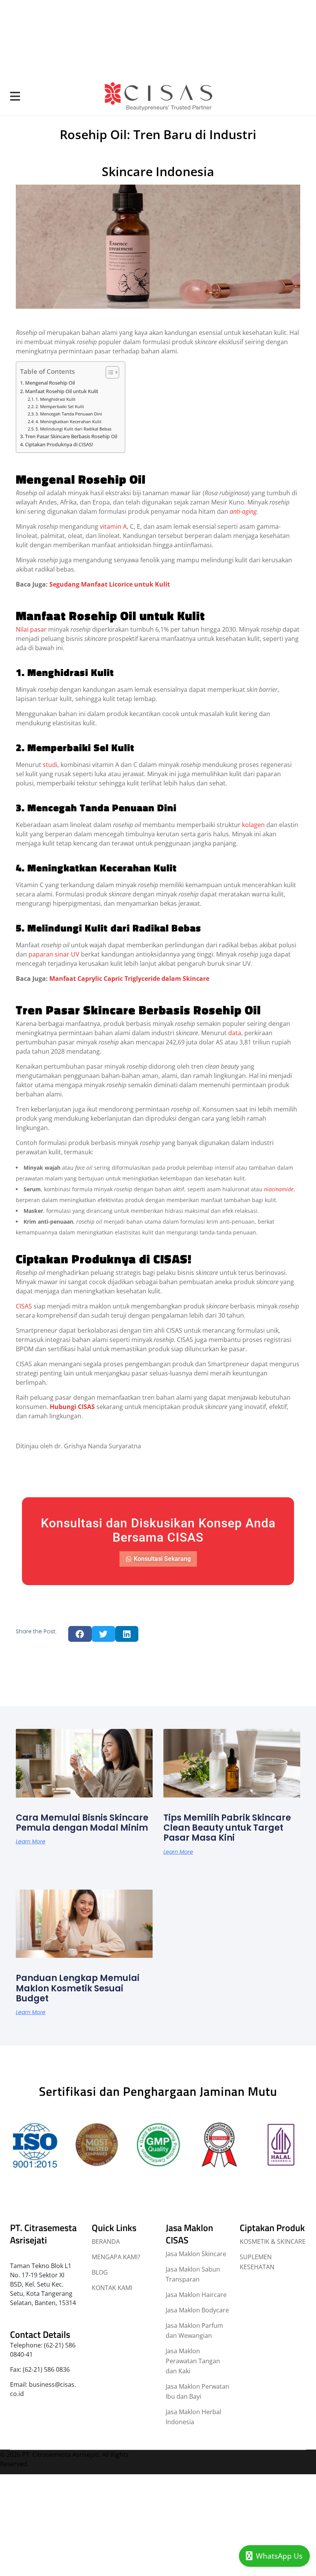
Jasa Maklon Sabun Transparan (193, 2274)
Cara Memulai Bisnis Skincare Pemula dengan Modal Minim (82, 1822)
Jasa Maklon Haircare (196, 2295)
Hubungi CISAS (72, 1407)
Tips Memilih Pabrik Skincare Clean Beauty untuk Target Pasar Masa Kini (227, 1828)
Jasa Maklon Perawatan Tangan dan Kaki (193, 2361)
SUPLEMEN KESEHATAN (257, 2262)
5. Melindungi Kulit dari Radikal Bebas (73, 429)
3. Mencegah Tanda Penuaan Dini (69, 414)
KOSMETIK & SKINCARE (273, 2241)
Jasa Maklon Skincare (196, 2254)
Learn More (31, 1841)
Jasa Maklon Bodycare (197, 2310)
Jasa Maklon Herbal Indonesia (193, 2417)
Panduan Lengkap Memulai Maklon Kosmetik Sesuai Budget (78, 1988)
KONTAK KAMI (112, 2288)
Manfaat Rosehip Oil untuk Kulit (62, 391)
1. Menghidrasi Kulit (55, 399)
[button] (80, 1634)
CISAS (24, 1306)
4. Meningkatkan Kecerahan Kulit (68, 421)
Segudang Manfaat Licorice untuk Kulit (110, 584)
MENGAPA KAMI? (116, 2257)
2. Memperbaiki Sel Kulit (60, 406)
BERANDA (106, 2241)
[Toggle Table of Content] (108, 372)
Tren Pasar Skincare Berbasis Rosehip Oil (71, 436)
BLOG (100, 2272)
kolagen (253, 825)
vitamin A (113, 526)
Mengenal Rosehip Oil (50, 383)
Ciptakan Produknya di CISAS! (59, 445)
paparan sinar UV (54, 954)
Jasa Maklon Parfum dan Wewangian (194, 2331)
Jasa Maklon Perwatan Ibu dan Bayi (197, 2391)
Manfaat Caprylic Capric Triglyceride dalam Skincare (129, 979)
